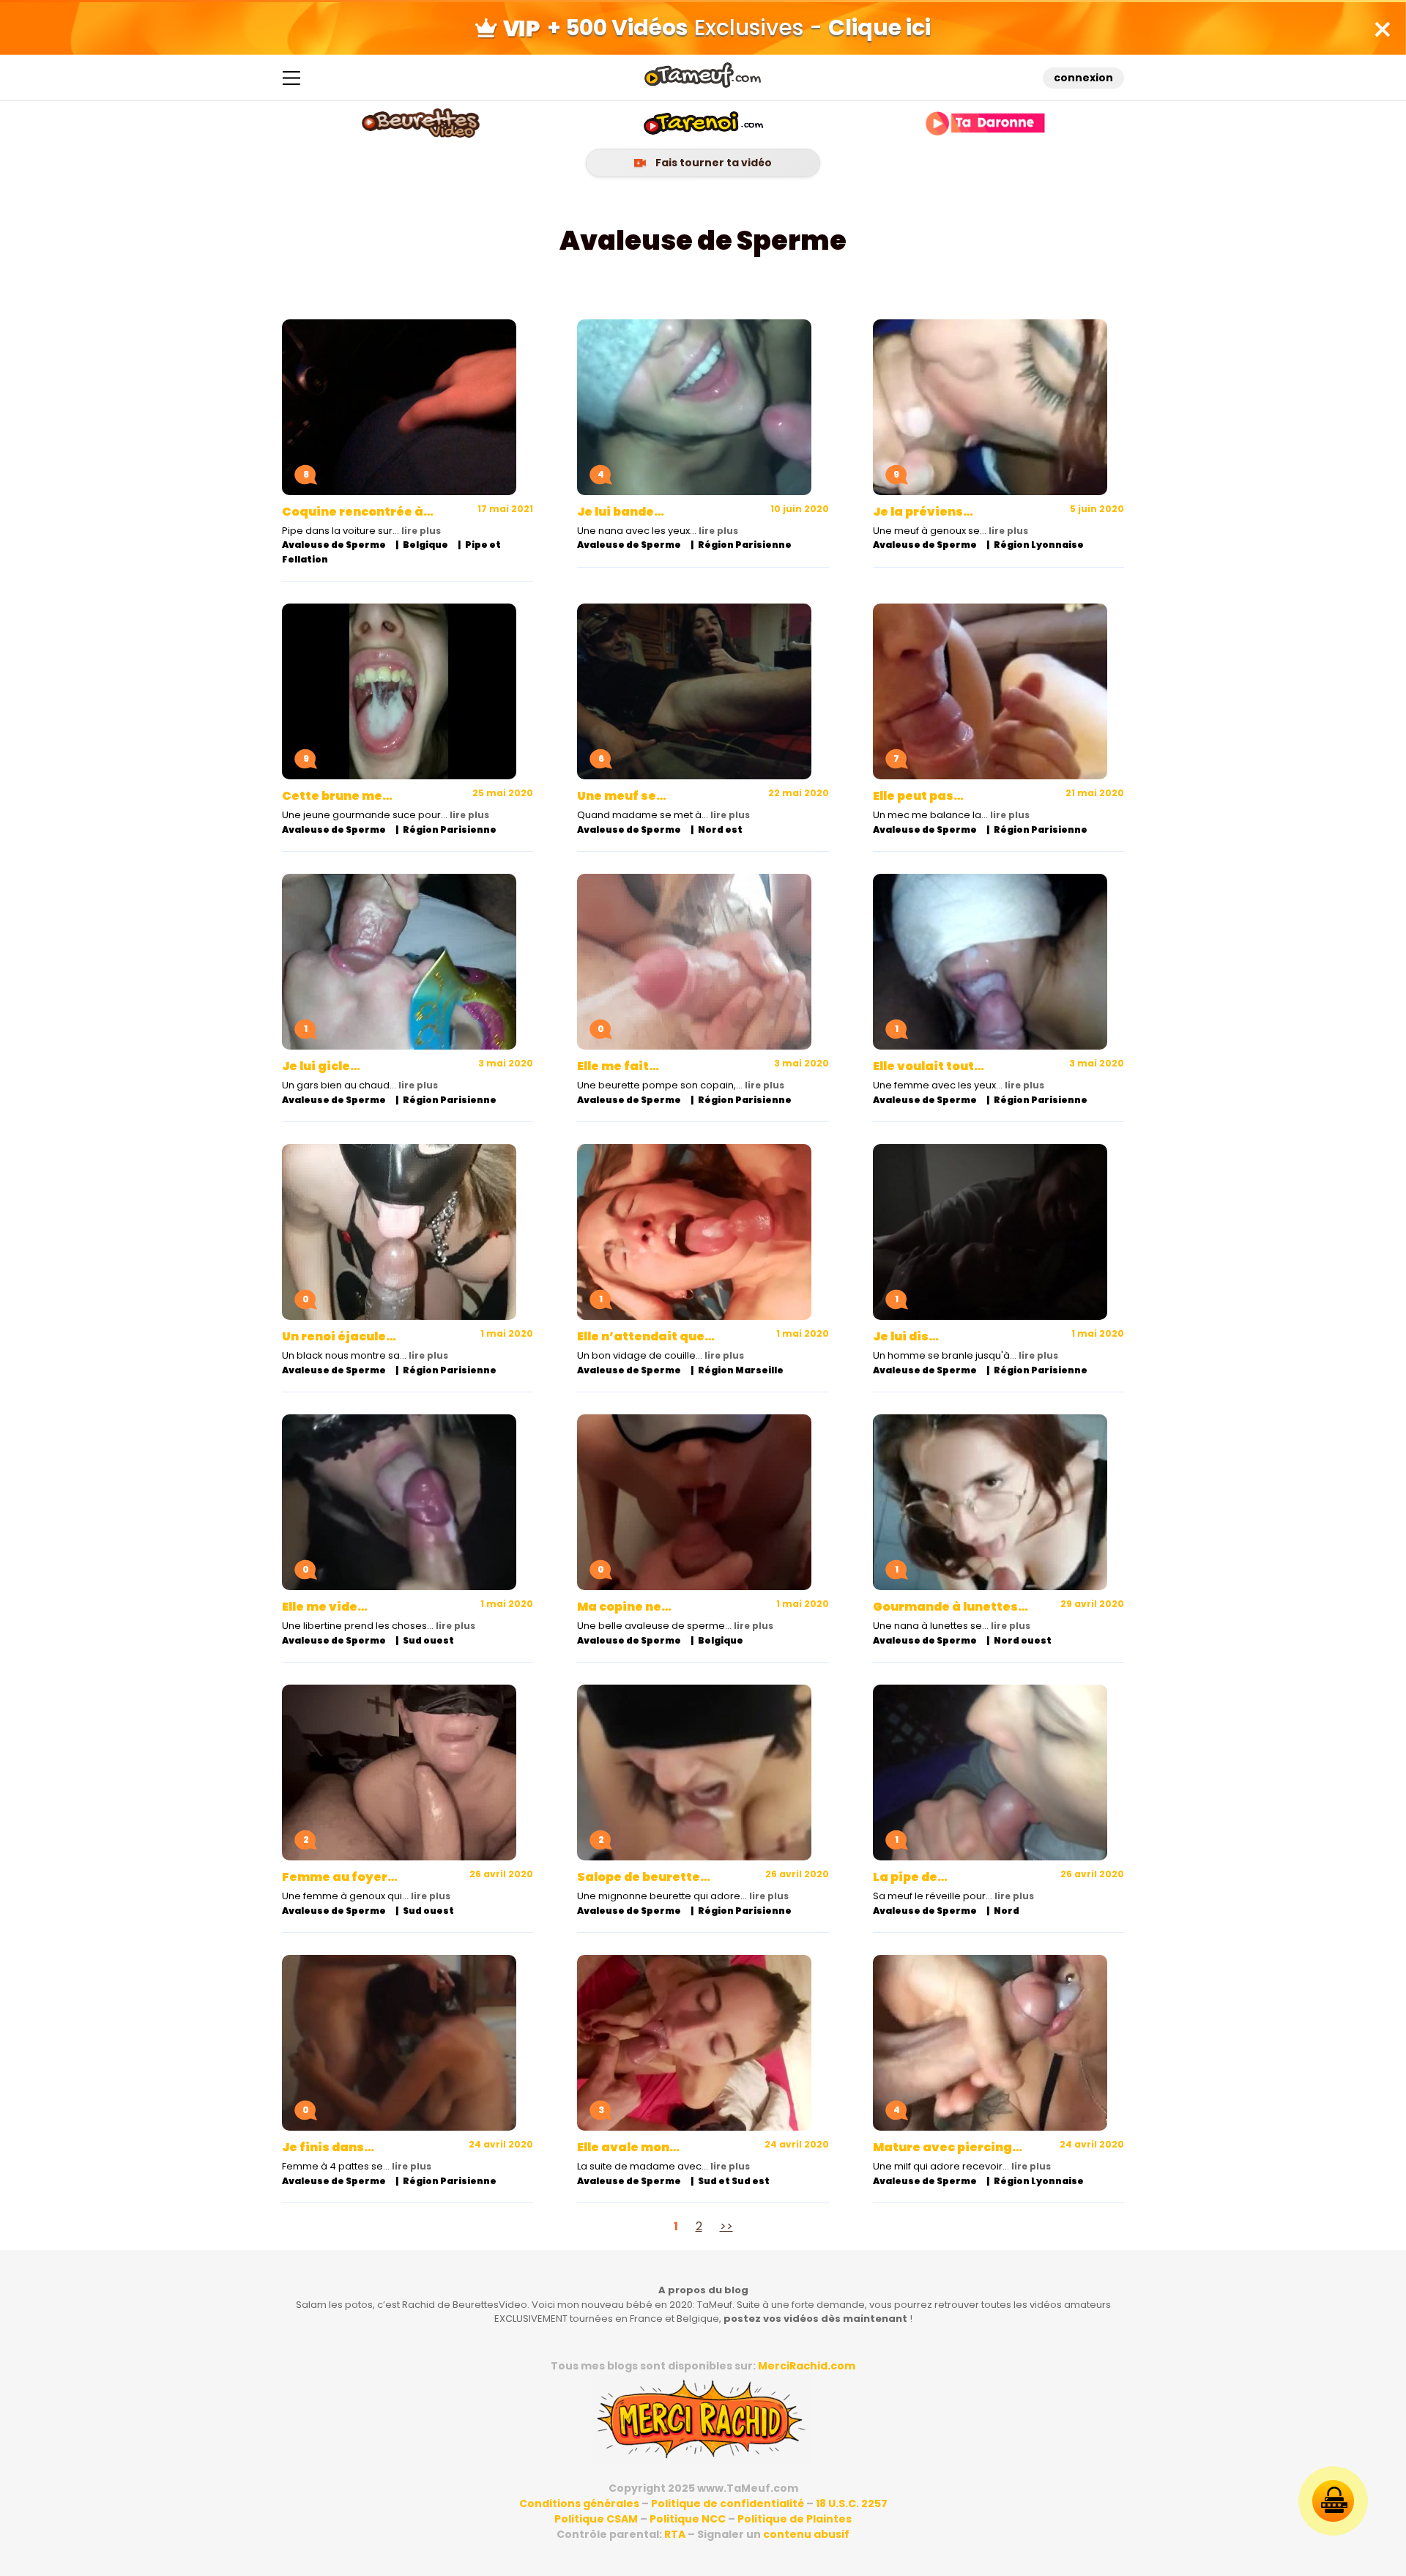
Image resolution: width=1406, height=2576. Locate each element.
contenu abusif (806, 2534)
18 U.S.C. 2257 (852, 2503)
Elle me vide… (325, 1607)
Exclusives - (739, 27)
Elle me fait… (618, 1066)
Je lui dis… (906, 1336)
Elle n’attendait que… (646, 1336)
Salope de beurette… (644, 1877)
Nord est (720, 829)
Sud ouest (428, 1640)
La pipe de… (910, 1877)
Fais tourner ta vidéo (713, 163)
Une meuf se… (622, 796)
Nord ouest (1023, 1640)
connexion (1083, 78)
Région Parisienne (745, 545)
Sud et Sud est (734, 2181)
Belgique (425, 545)
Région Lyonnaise (1039, 545)
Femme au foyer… (340, 1877)
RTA (675, 2534)
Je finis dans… (328, 2147)
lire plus (421, 531)
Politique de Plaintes (795, 2519)
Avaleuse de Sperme (334, 545)
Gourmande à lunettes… (951, 1607)
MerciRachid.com (807, 2366)
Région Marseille (741, 1370)
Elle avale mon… (628, 2147)
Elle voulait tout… (929, 1066)
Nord (1007, 1911)
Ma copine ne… (624, 1607)
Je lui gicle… (321, 1066)
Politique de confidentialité (728, 2503)
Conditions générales (579, 2503)
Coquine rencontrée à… (358, 512)
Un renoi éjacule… (339, 1336)
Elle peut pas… (918, 796)
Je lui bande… (621, 512)
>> (726, 2226)
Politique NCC (688, 2519)
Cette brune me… (337, 796)
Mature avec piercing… (948, 2147)
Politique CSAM (596, 2519)
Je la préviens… (923, 512)
